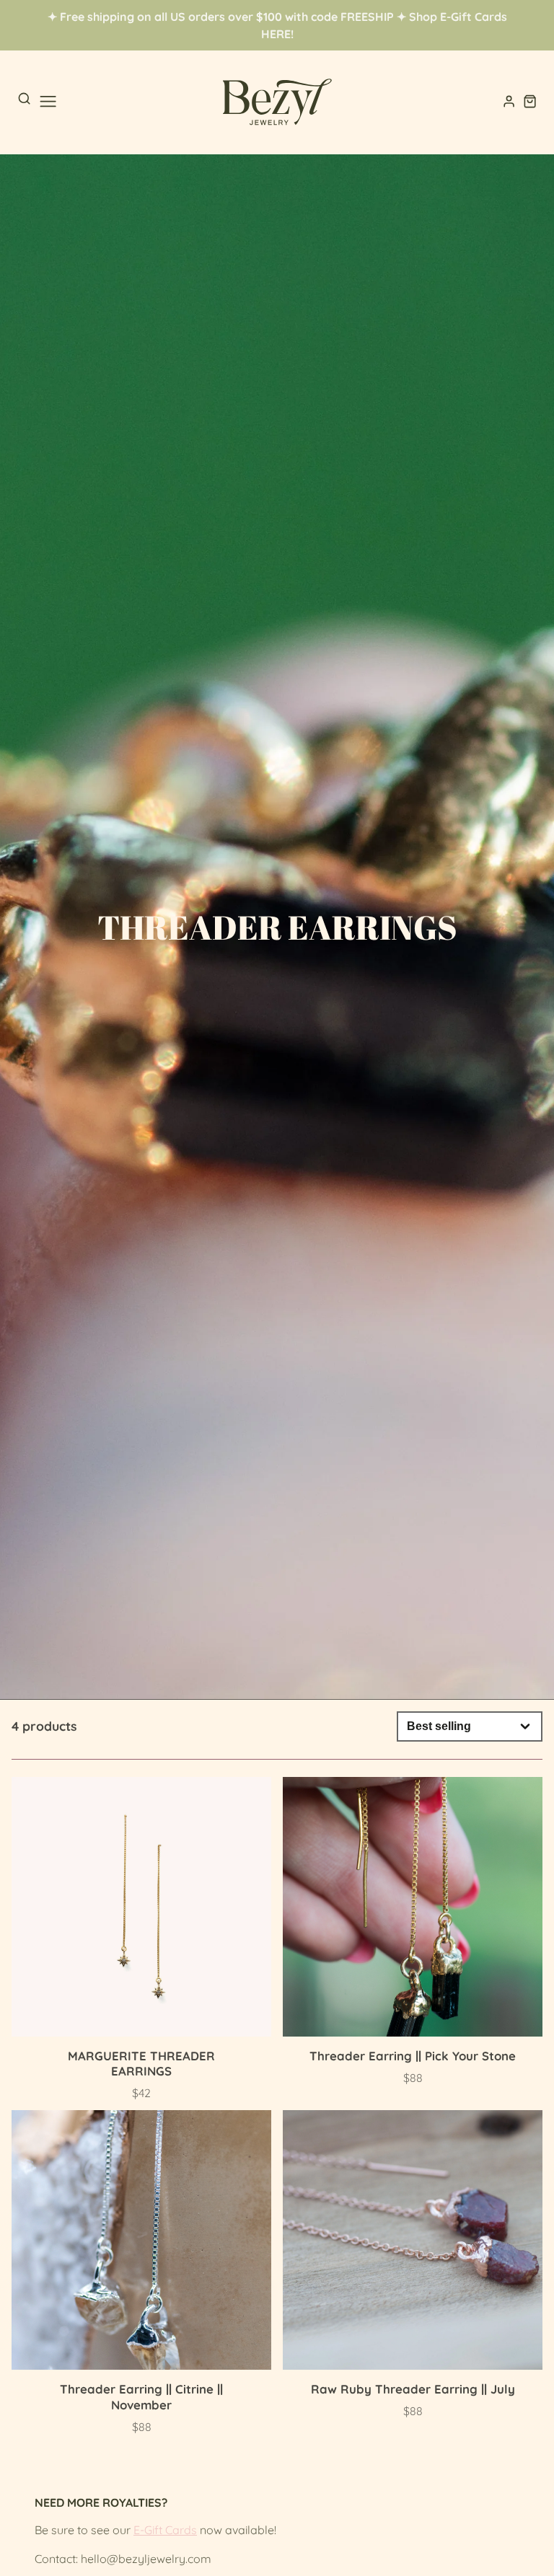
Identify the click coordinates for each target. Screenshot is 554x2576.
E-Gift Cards (165, 2530)
